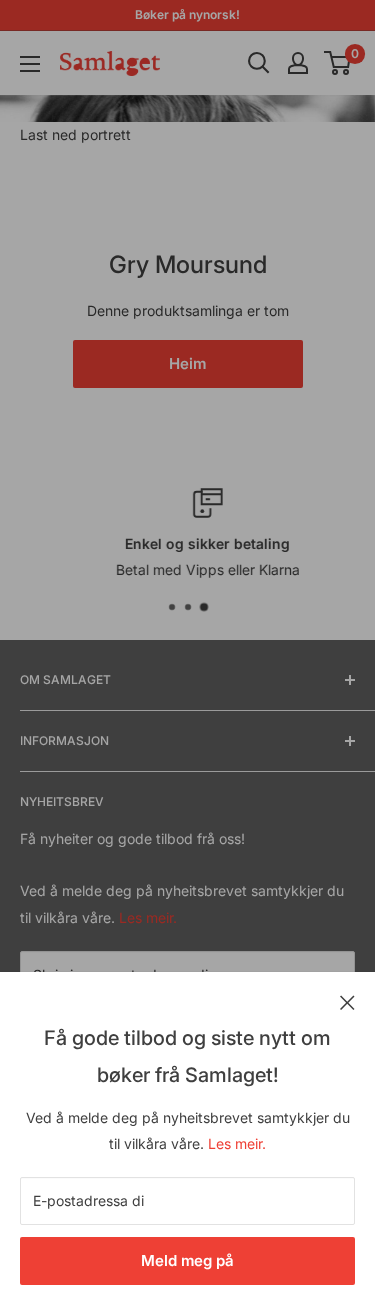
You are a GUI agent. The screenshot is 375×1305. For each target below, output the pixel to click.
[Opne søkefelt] (259, 63)
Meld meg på (187, 1260)
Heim (187, 363)
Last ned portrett (75, 134)
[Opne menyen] (30, 64)
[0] (338, 63)
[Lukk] (347, 1001)
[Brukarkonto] (298, 63)
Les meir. (237, 1143)
